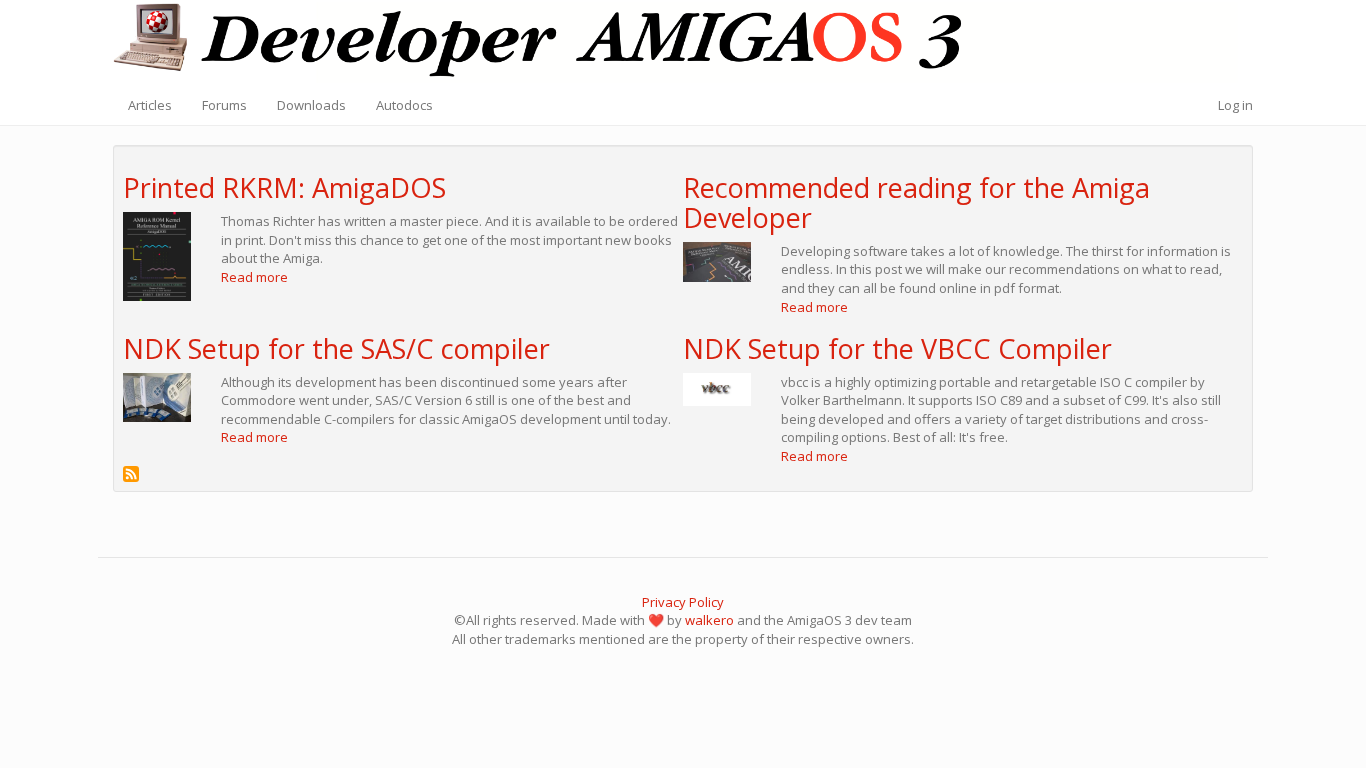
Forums (224, 105)
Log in (1235, 105)
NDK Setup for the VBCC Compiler (897, 348)
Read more (254, 277)
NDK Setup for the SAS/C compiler (336, 348)
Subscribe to (131, 474)
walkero (709, 620)
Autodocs (404, 105)
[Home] (683, 42)
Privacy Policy (683, 602)
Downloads (311, 105)
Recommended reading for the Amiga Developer (916, 202)
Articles (150, 105)
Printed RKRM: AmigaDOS (284, 187)
